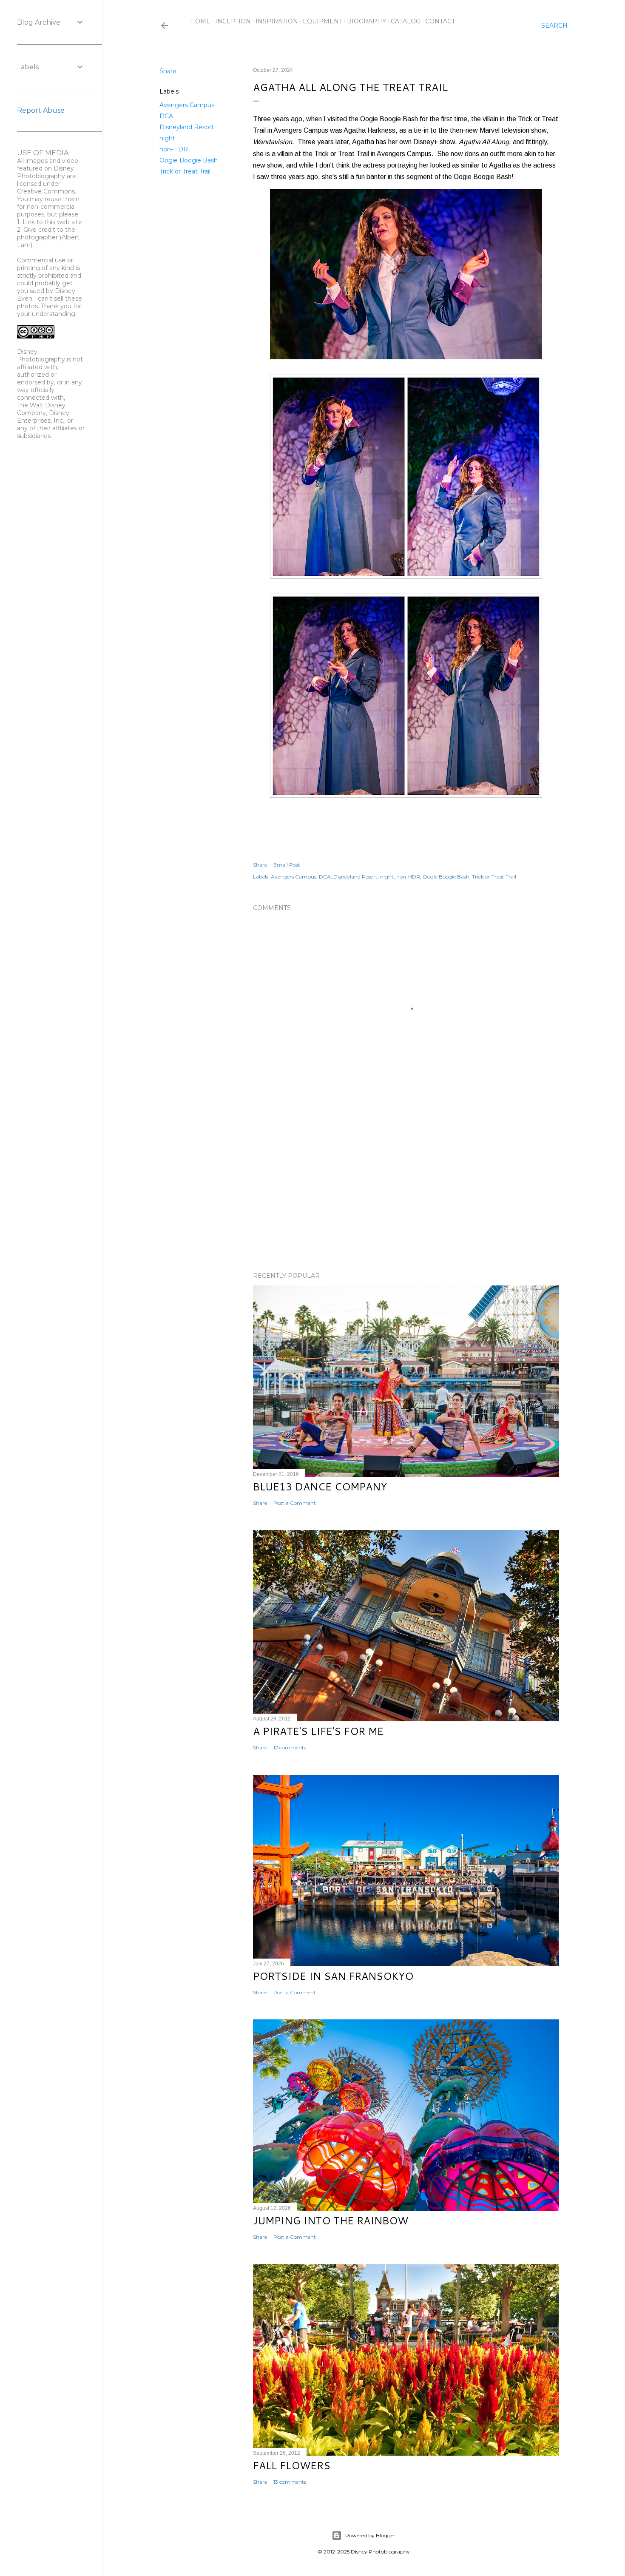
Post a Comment (295, 1503)
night (167, 138)
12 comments (290, 1747)
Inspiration (277, 21)
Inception (233, 21)
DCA (166, 116)
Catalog (406, 21)
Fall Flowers (292, 2465)
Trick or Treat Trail (185, 171)
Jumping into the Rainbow (331, 2221)
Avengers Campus (187, 105)
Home (200, 21)
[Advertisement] (406, 1191)
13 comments (290, 2482)
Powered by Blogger (370, 2535)
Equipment (322, 21)
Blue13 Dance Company (320, 1487)
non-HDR (174, 149)
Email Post (287, 865)
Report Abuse (41, 110)
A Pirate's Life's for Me (318, 1731)
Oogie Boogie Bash (189, 160)
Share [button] (168, 71)
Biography (366, 21)
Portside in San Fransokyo (333, 1976)
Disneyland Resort (187, 127)
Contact (440, 21)
